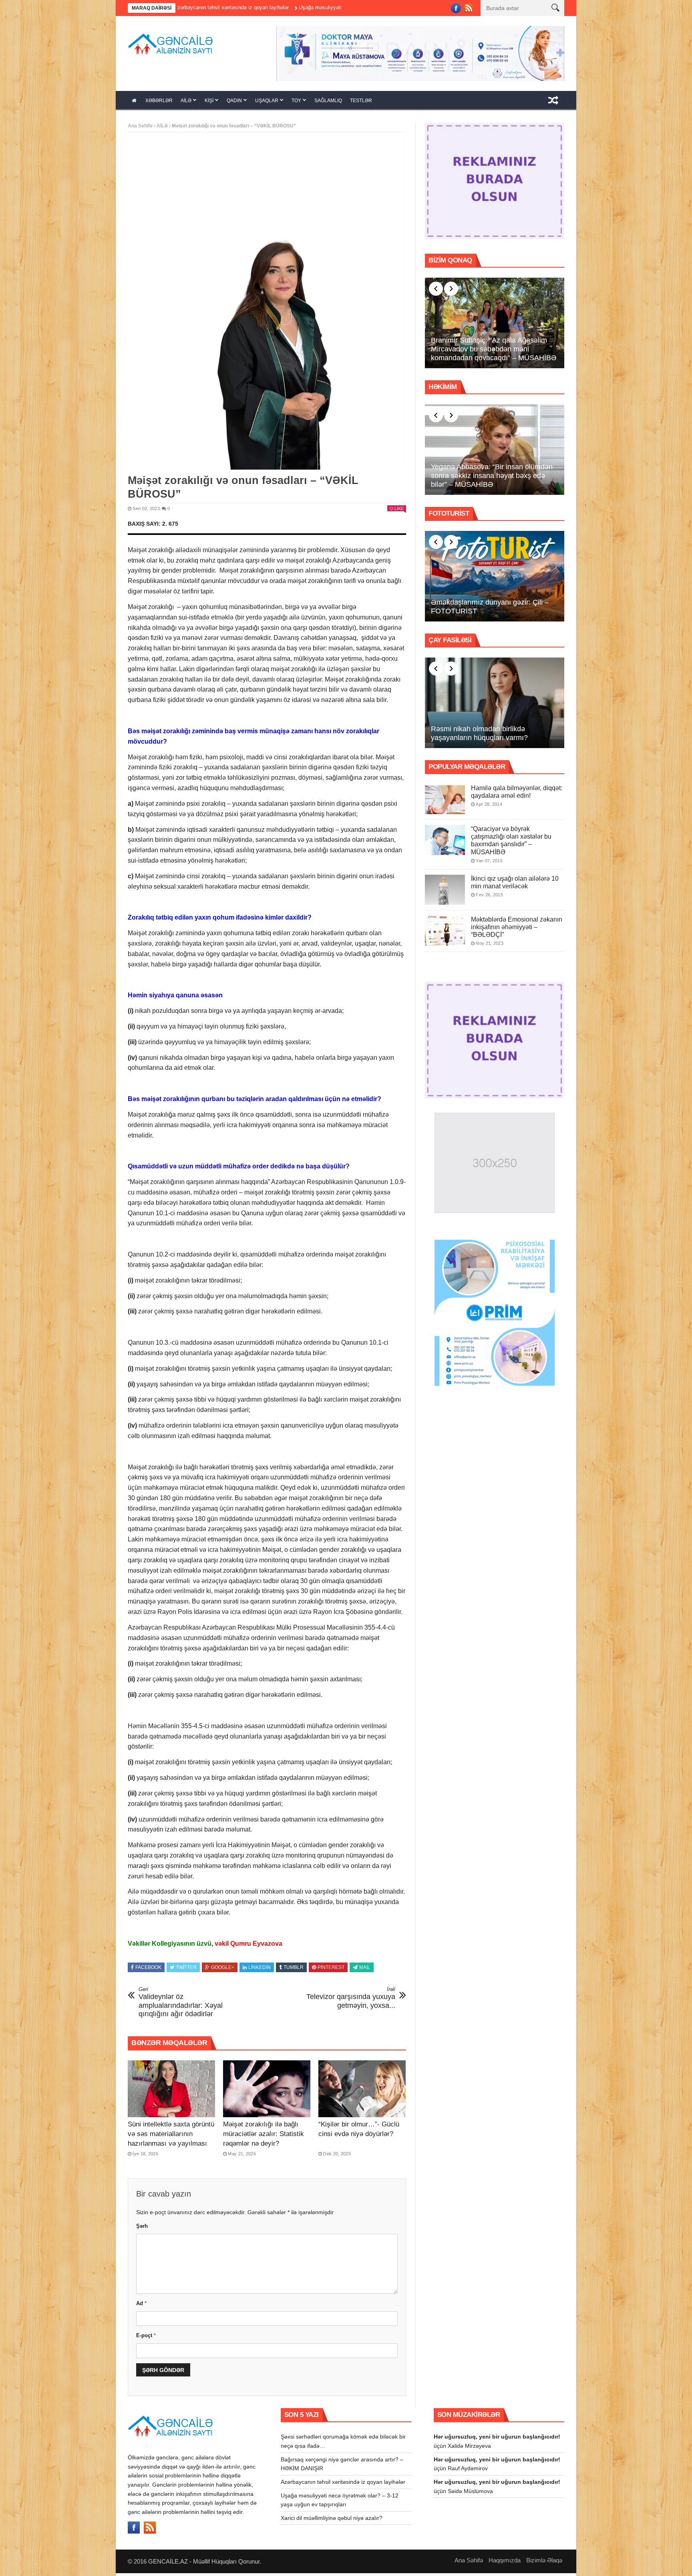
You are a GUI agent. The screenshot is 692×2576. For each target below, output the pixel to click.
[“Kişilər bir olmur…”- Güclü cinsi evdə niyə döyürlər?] (362, 2092)
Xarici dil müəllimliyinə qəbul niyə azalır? (332, 2520)
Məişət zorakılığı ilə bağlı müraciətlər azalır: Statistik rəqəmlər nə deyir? (264, 2136)
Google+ (223, 1970)
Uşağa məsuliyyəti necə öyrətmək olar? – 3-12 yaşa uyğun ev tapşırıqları (253, 7)
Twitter (186, 1970)
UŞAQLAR (267, 103)
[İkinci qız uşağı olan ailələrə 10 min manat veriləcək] (445, 892)
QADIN (234, 103)
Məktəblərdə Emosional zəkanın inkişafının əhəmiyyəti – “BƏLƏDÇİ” (517, 929)
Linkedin (259, 1970)
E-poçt (146, 2338)
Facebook (148, 1970)
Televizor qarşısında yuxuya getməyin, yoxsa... (351, 2000)
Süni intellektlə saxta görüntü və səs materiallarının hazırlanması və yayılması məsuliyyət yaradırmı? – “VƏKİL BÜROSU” (171, 2146)
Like (399, 511)
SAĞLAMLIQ (328, 103)
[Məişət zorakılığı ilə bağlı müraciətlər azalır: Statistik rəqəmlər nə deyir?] (267, 2092)
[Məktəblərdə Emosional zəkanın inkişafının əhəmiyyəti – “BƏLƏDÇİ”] (445, 933)
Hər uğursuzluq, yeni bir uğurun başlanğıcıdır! (497, 2439)
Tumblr (294, 1970)
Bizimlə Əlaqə (544, 2563)
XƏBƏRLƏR (159, 103)
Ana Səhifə (140, 129)
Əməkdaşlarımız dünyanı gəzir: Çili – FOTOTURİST (490, 609)
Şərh (142, 2229)
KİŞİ (209, 103)
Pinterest (331, 1970)
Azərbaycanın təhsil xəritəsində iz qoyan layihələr (343, 2485)
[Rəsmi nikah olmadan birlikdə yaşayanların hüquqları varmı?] (495, 706)
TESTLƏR (361, 103)
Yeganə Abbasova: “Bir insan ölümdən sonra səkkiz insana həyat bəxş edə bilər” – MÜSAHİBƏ (492, 478)
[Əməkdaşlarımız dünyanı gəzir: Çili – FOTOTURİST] (495, 579)
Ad (141, 2306)
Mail (365, 1970)
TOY (296, 103)
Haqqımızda (505, 2563)
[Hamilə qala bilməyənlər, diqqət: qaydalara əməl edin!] (445, 802)
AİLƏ (186, 103)
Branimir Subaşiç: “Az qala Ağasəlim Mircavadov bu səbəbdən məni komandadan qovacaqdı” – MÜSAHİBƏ (494, 352)
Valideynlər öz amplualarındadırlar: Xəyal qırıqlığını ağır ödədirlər (181, 2005)
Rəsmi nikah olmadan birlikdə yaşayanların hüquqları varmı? (479, 736)
